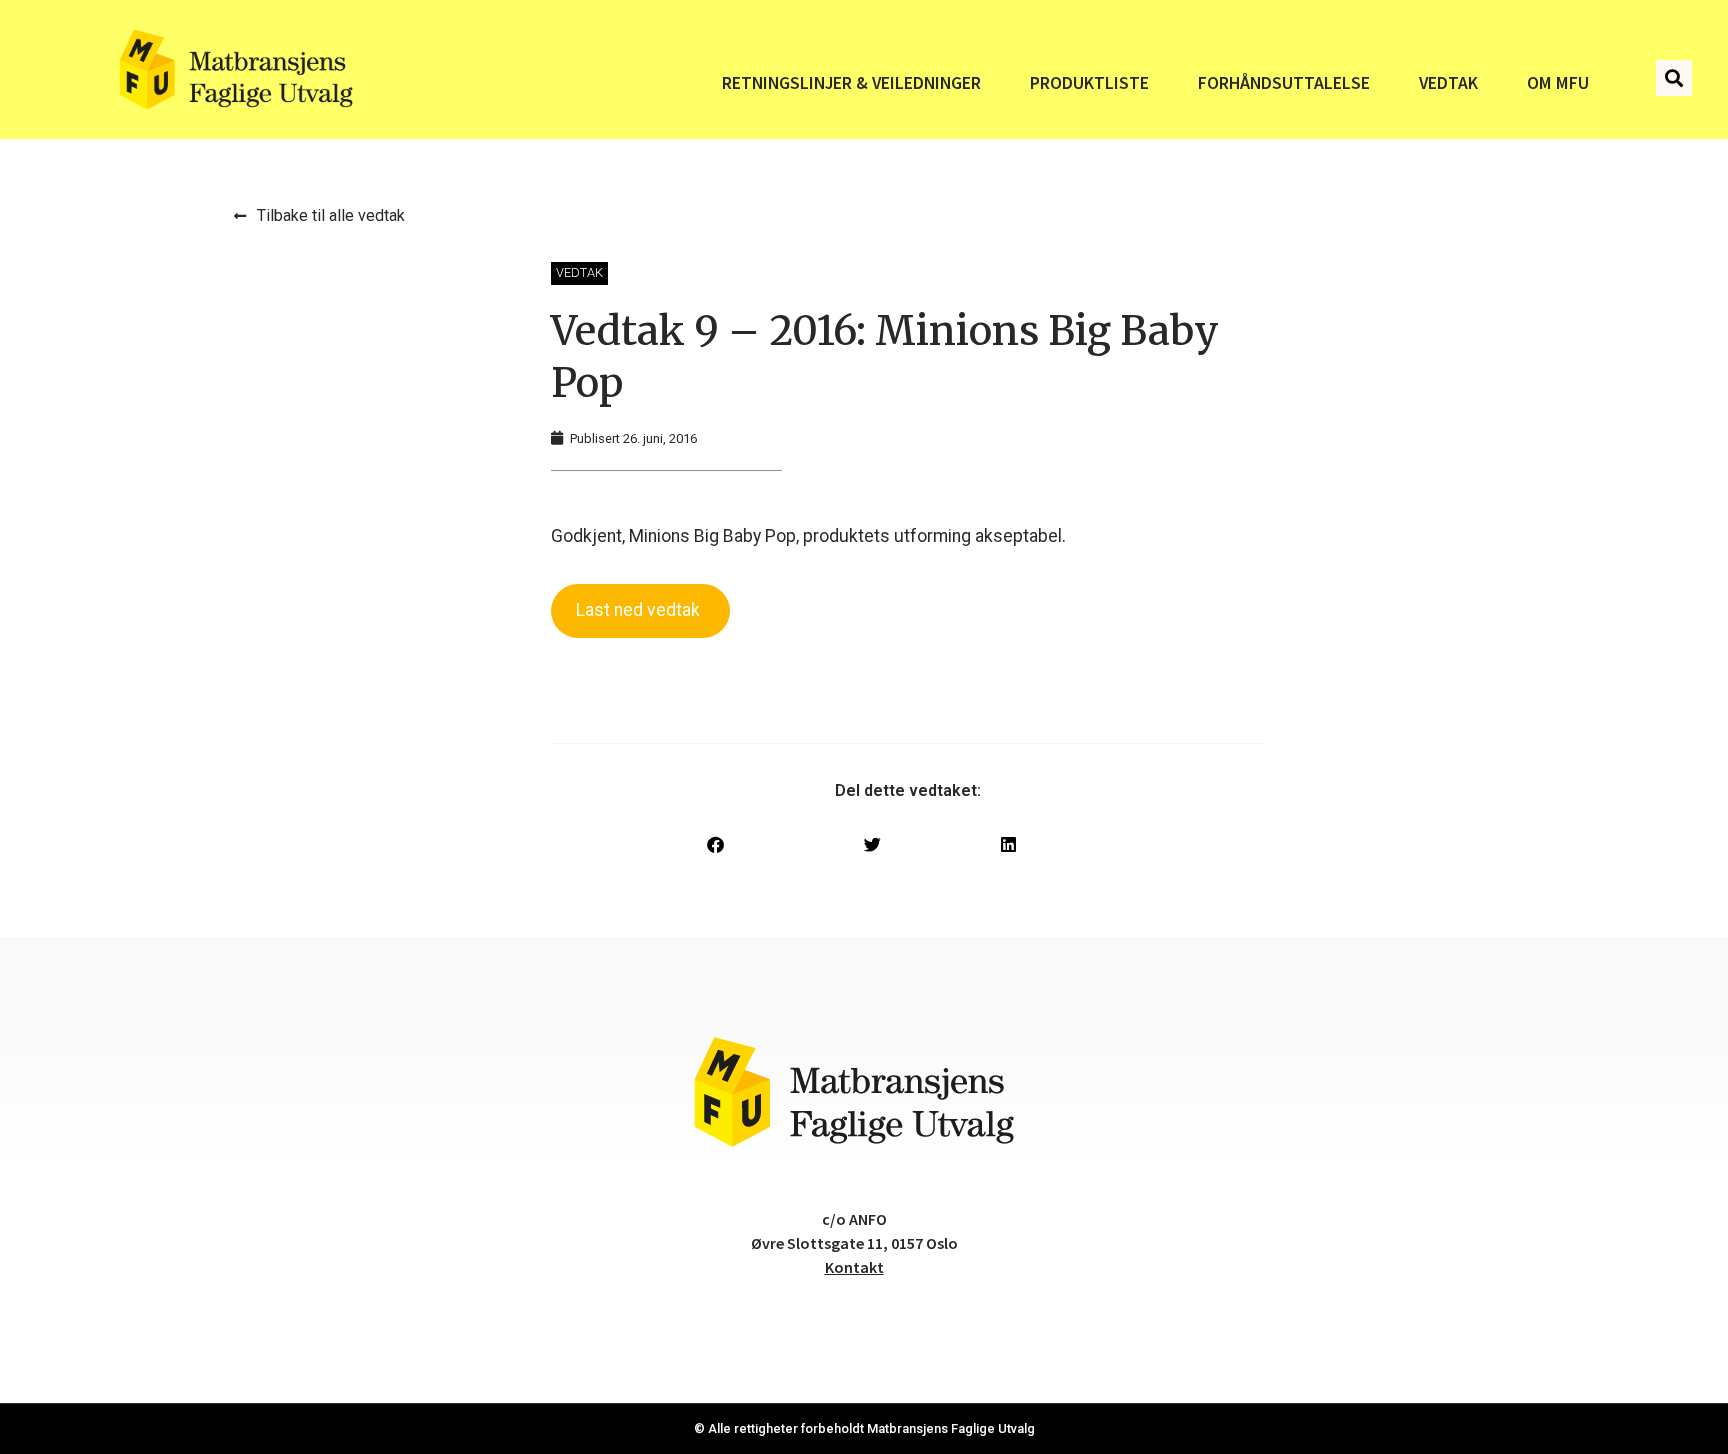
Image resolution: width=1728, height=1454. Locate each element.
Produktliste (1089, 83)
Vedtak (1448, 83)
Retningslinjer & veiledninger (851, 83)
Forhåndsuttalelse (1284, 83)
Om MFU (1558, 83)
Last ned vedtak (640, 610)
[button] (1674, 78)
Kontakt (854, 1267)
